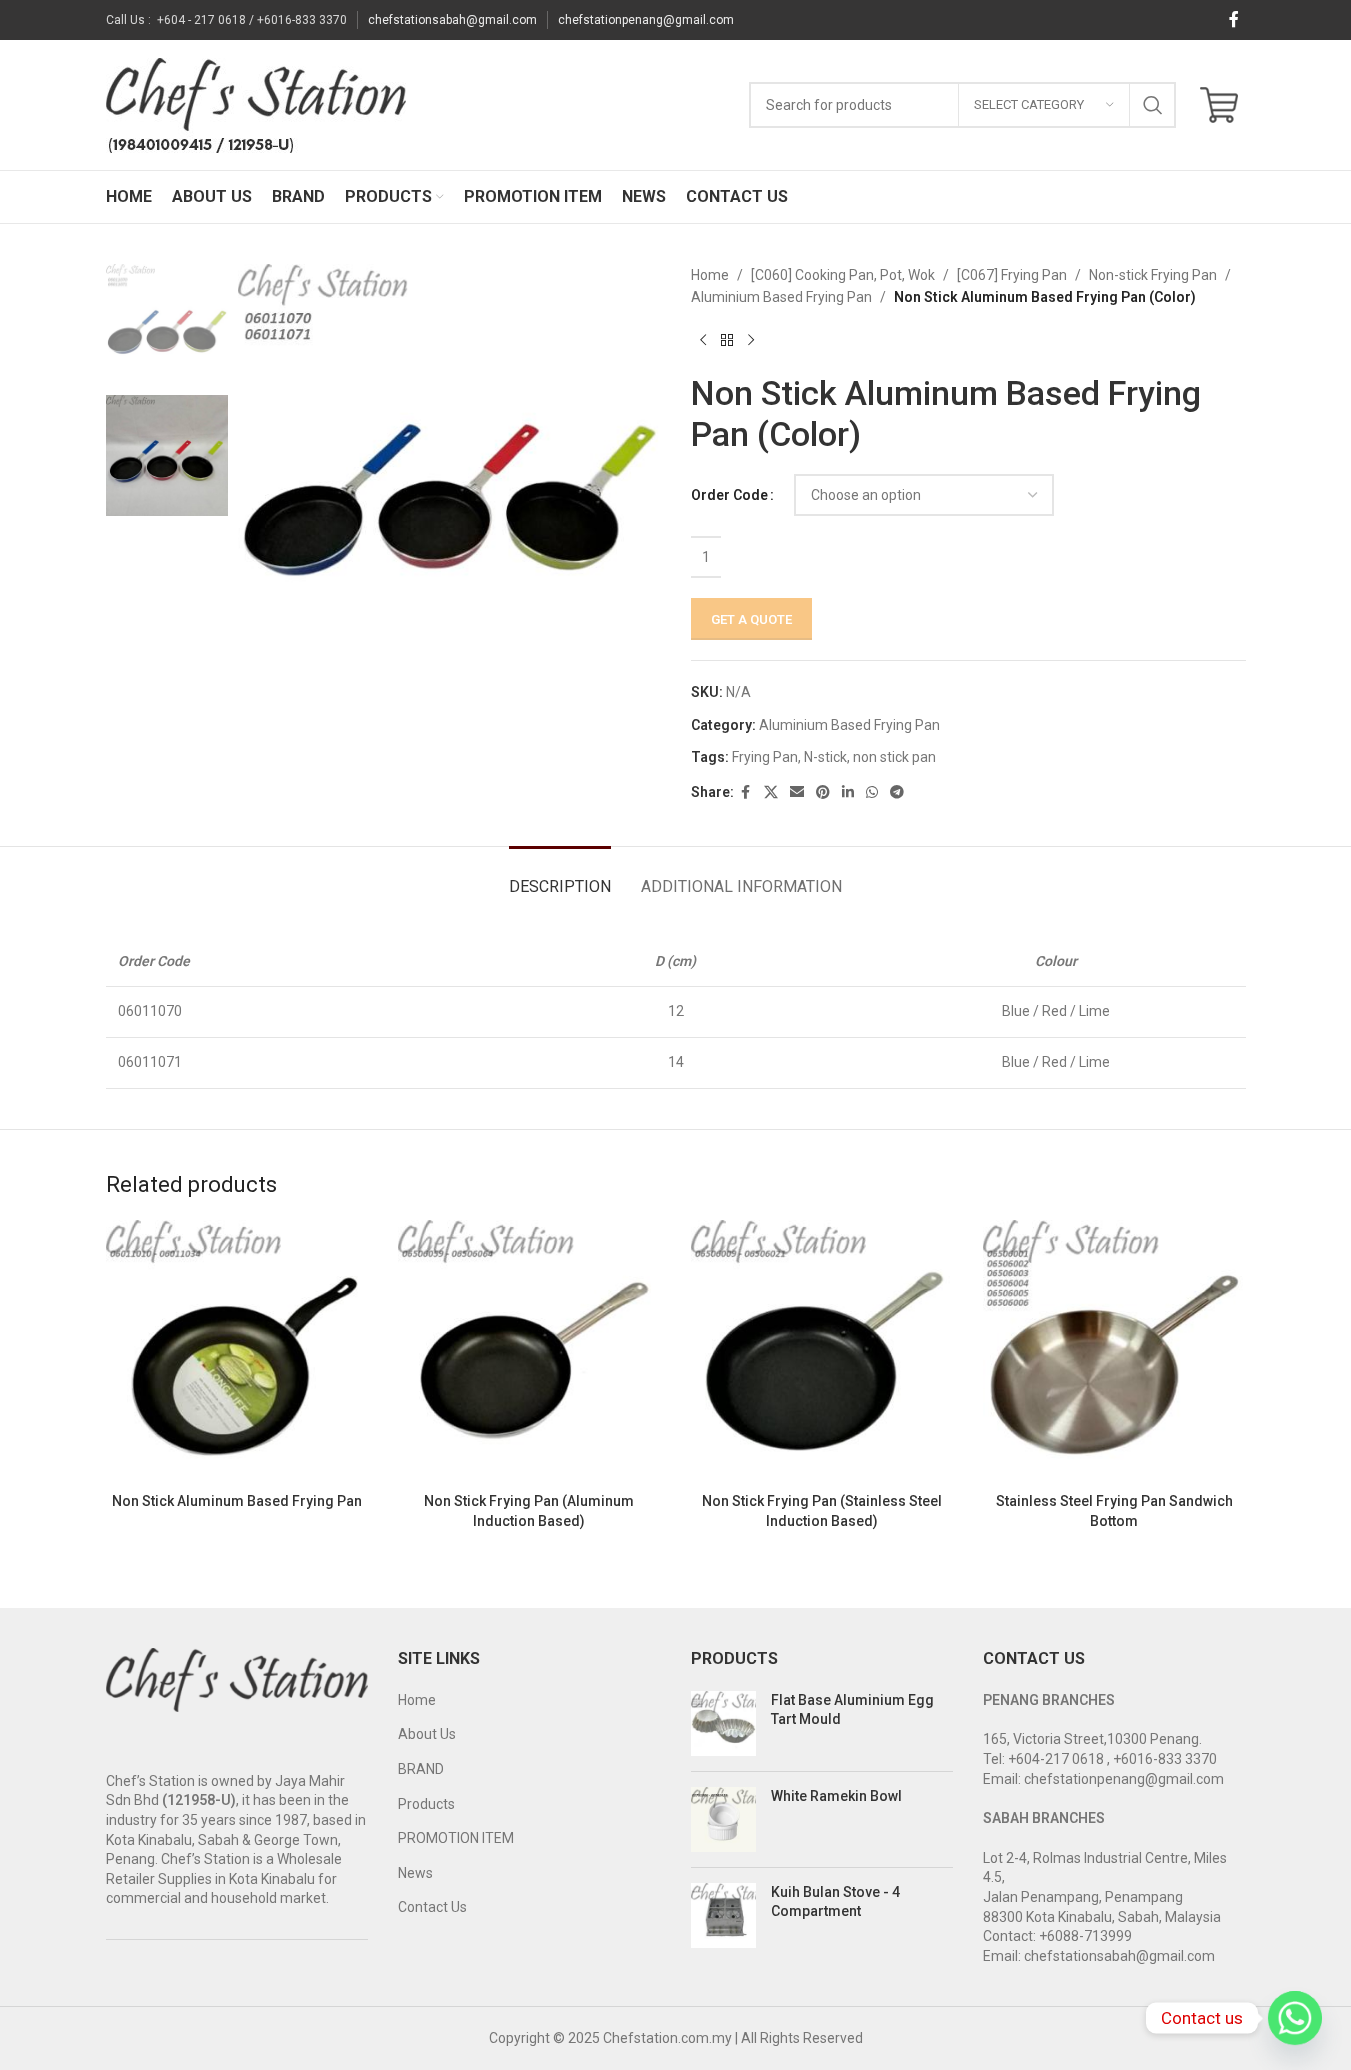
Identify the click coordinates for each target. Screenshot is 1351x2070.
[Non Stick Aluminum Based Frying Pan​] (237, 1351)
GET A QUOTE (751, 619)
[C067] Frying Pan (1012, 275)
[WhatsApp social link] (872, 792)
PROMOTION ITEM (456, 1838)
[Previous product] (703, 341)
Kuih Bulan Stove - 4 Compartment (835, 1902)
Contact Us (432, 1907)
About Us (427, 1734)
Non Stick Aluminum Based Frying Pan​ (237, 1501)
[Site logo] (256, 104)
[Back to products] (727, 341)
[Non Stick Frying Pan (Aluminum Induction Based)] (529, 1351)
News (415, 1873)
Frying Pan (765, 757)
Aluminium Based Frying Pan (781, 297)
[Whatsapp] (1295, 2018)
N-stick (825, 757)
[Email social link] (797, 792)
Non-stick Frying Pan (1153, 275)
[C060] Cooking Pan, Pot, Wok (843, 275)
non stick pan (894, 757)
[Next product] (751, 341)
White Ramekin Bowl (836, 1796)
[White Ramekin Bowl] (723, 1819)
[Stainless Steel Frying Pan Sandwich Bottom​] (1114, 1351)
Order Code (729, 495)
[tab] (560, 876)
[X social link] (771, 792)
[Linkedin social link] (848, 792)
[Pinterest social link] (823, 792)
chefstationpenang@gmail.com (646, 20)
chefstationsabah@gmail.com (452, 20)
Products (426, 1804)
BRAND (421, 1769)
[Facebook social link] (1234, 19)
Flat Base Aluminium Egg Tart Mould (852, 1710)
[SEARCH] (1153, 105)
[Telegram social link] (897, 792)
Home (710, 275)
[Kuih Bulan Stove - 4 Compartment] (723, 1915)
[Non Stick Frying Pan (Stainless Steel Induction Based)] (822, 1351)
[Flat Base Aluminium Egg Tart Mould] (723, 1723)
